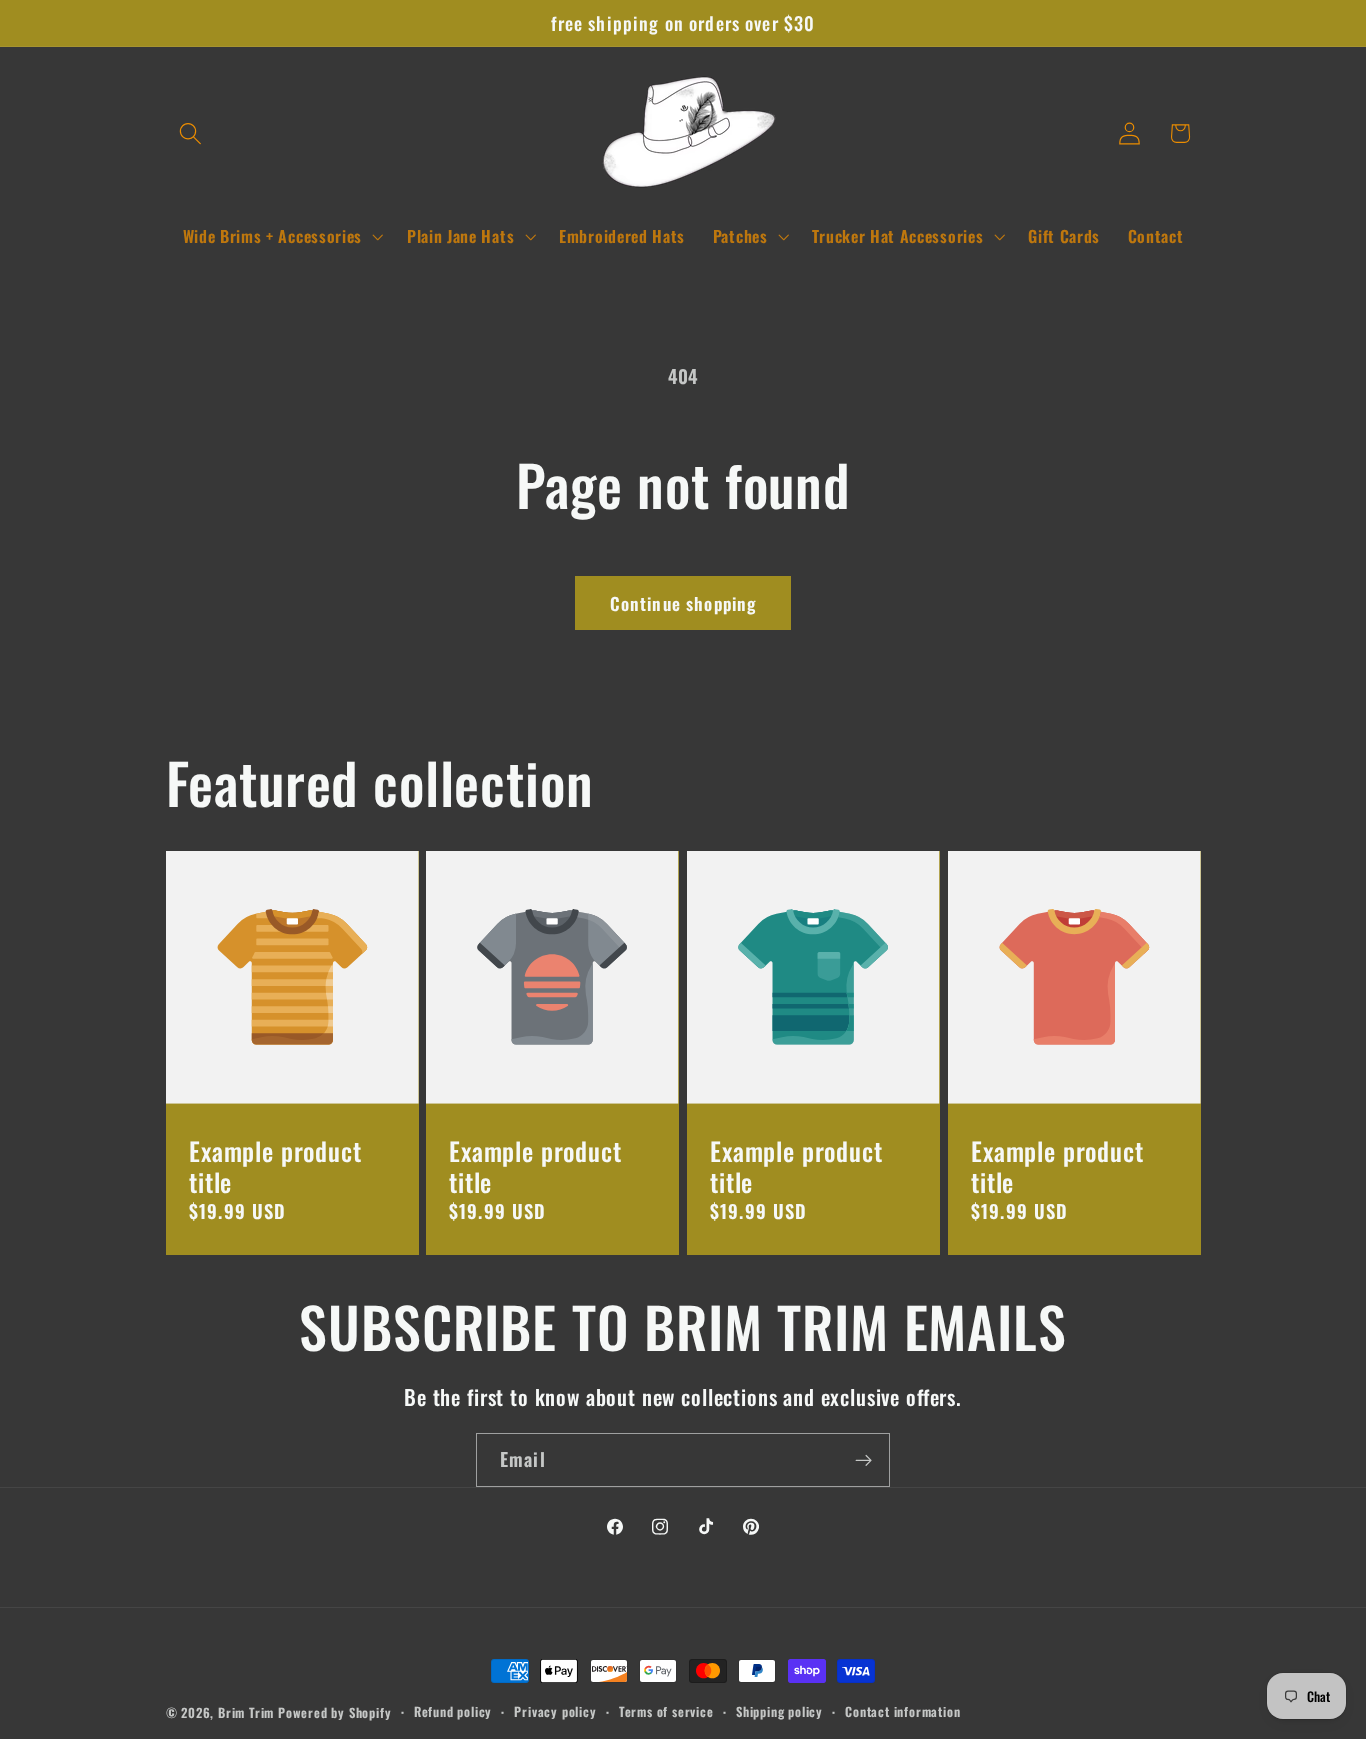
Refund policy (453, 1711)
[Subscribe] (863, 1460)
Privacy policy (555, 1711)
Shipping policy (779, 1711)
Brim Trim (246, 1712)
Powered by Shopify (335, 1712)
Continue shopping (683, 603)
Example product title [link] (275, 1166)
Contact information (902, 1711)
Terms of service (666, 1711)
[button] (191, 133)
